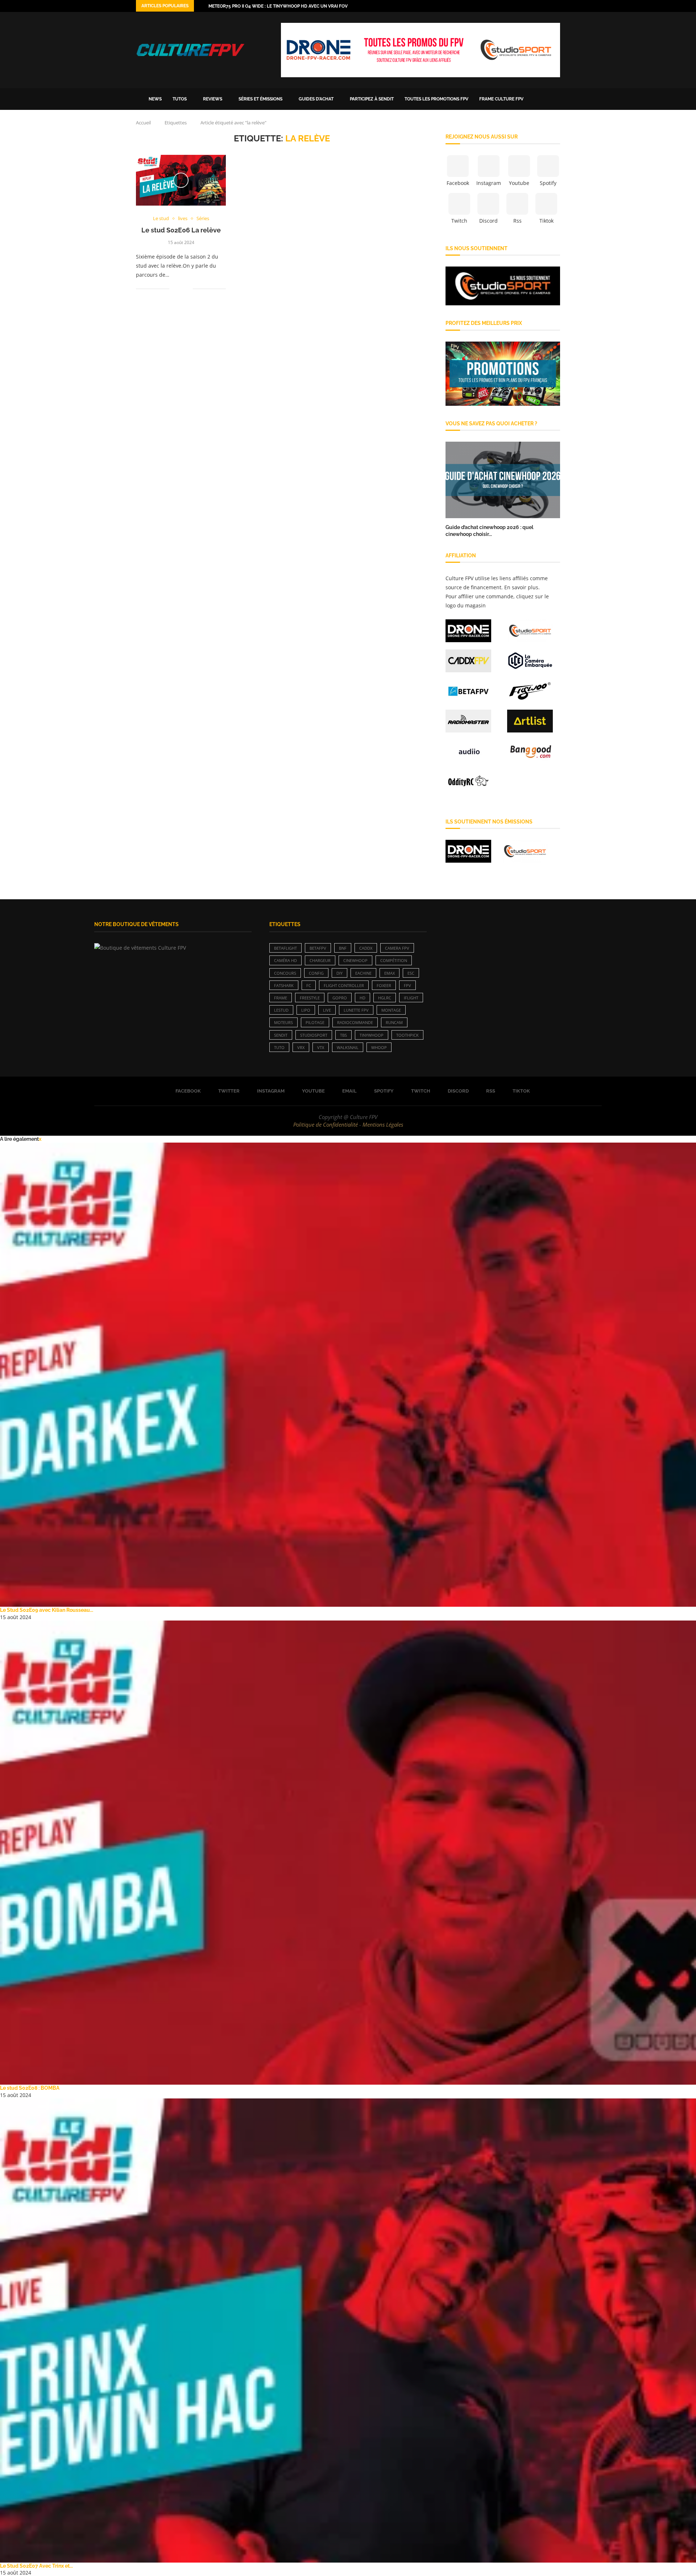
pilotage (315, 1022)
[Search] (556, 99)
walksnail (348, 1047)
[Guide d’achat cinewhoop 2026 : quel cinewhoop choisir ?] (503, 480)
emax (390, 973)
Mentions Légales (383, 1124)
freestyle (310, 998)
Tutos (180, 99)
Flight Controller (344, 985)
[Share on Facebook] (180, 288)
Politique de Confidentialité (326, 1124)
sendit (281, 1035)
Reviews (213, 99)
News (155, 99)
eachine (363, 973)
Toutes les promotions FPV (436, 99)
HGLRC (385, 998)
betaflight (285, 948)
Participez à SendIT (372, 99)
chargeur (320, 960)
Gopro (340, 998)
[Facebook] (516, 6)
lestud (281, 1010)
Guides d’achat (316, 99)
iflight (411, 998)
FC (309, 985)
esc (411, 973)
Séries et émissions (260, 99)
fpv (407, 985)
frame (281, 998)
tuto (279, 1047)
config (316, 973)
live (327, 1010)
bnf (343, 948)
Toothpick (407, 1035)
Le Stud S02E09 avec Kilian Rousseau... (47, 1610)
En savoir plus (521, 587)
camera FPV (397, 948)
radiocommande (355, 1022)
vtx (321, 1047)
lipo (306, 1010)
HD (362, 998)
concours (285, 973)
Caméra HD (285, 960)
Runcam (394, 1022)
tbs (343, 1035)
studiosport (314, 1035)
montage (391, 1010)
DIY (339, 973)
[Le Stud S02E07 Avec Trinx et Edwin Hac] (348, 2331)
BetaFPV (318, 948)
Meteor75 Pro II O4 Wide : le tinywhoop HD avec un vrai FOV (278, 6)
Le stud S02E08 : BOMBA (30, 2088)
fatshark (284, 985)
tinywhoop (372, 1035)
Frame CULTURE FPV (501, 99)
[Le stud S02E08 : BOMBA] (348, 1853)
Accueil (143, 123)
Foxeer (384, 985)
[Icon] (181, 180)
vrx (301, 1047)
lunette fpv (356, 1010)
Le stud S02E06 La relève (181, 230)
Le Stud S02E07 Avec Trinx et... (36, 2566)
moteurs (283, 1022)
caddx (366, 948)
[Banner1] (503, 286)
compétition (394, 960)
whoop (379, 1047)
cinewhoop (355, 960)
